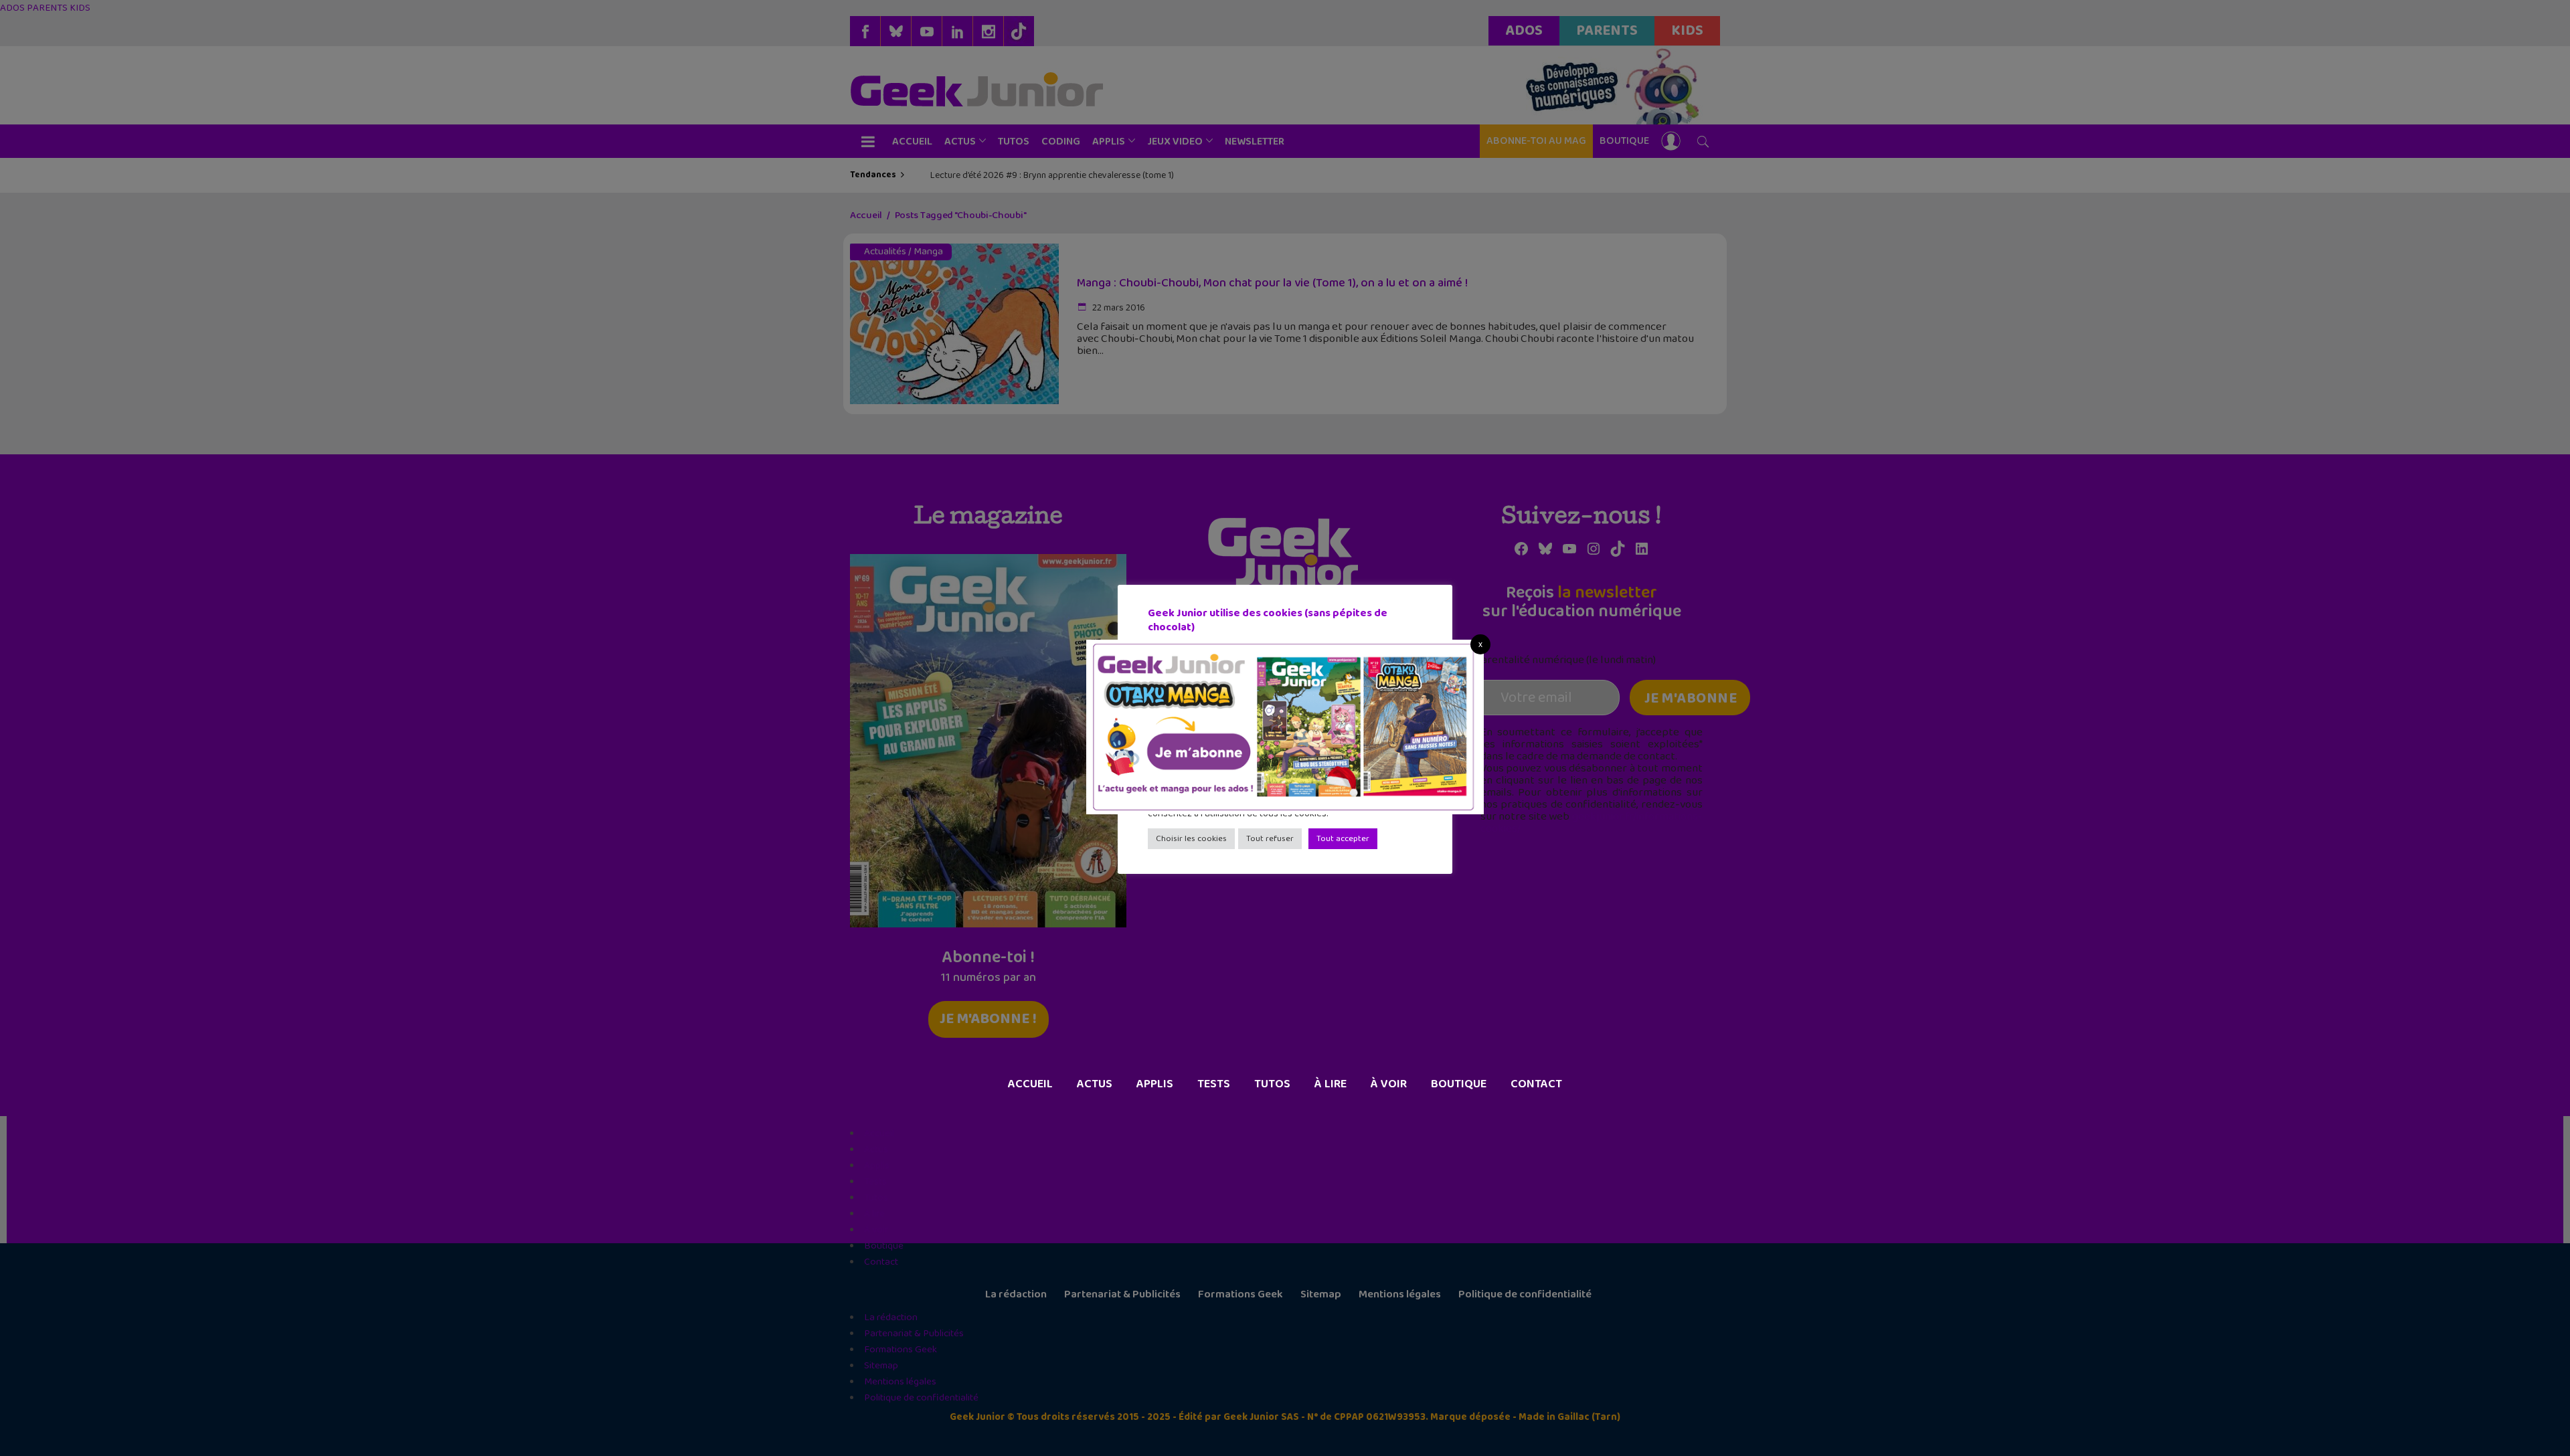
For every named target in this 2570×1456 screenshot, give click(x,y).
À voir (1389, 1084)
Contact (1536, 1084)
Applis (1155, 1084)
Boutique (1459, 1084)
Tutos (1272, 1084)
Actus (1095, 1084)
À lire (1331, 1084)
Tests (1214, 1084)
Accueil (1030, 1084)
